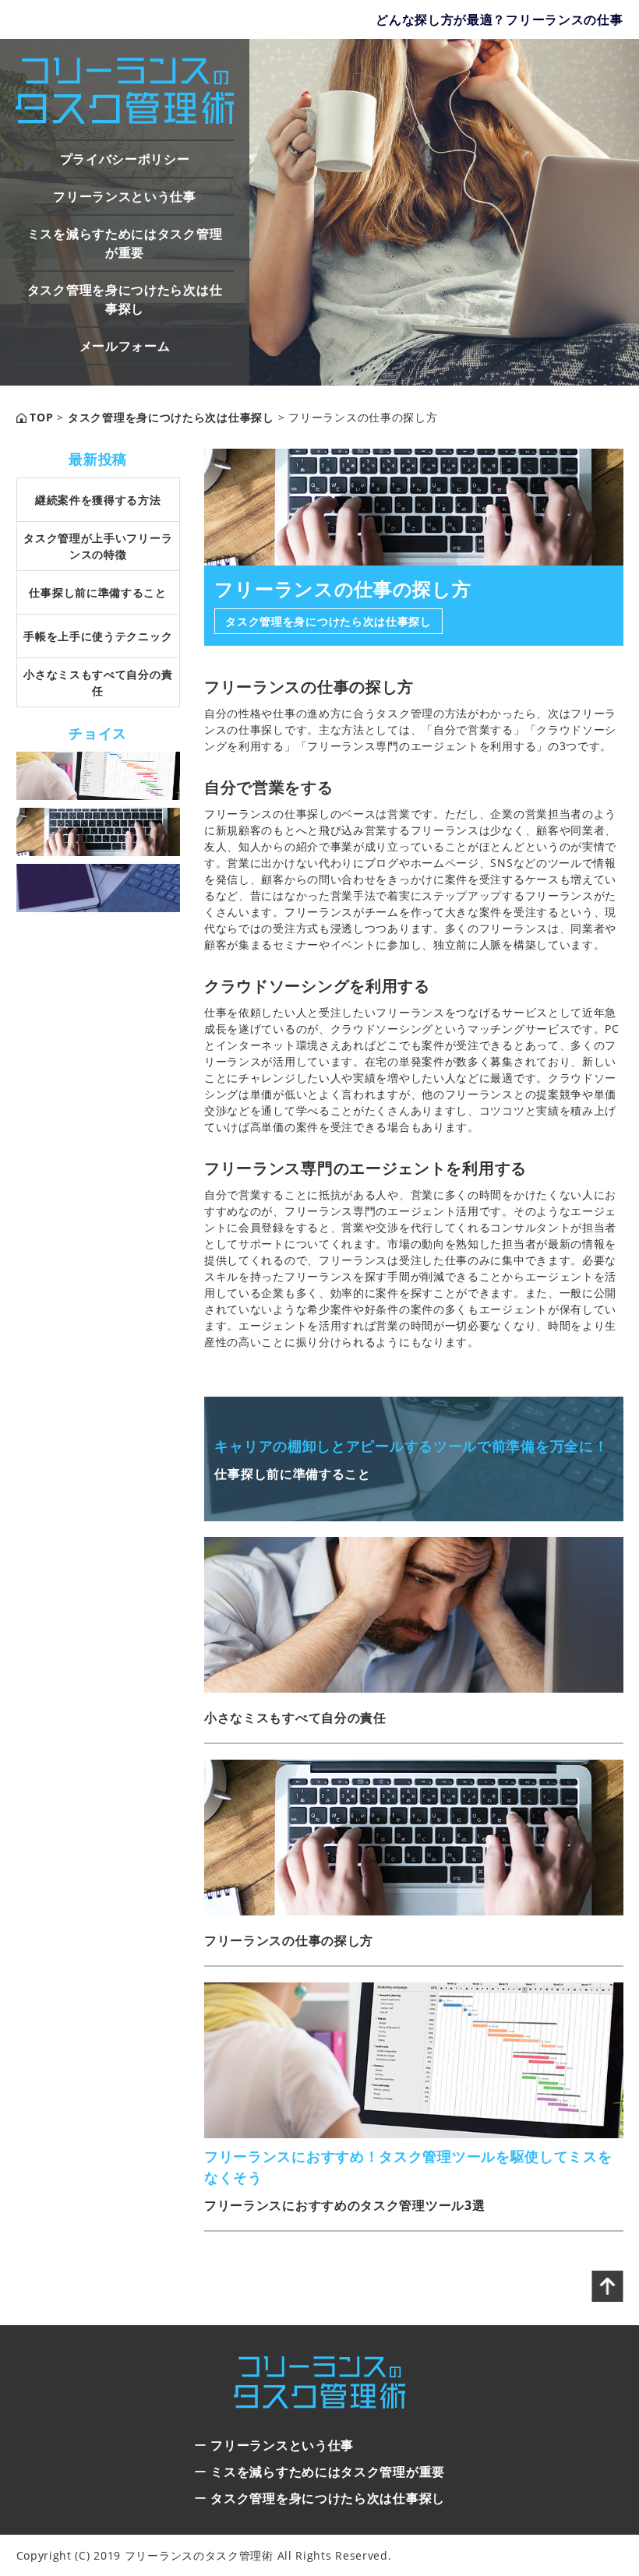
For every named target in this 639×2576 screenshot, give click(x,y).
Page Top (608, 2286)
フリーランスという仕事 (125, 196)
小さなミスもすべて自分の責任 (295, 1718)
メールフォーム (125, 346)
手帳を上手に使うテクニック (98, 636)
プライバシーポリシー (125, 159)
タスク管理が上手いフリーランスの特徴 (98, 546)
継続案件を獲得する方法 (98, 500)
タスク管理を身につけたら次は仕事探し (125, 299)
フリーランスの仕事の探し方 (289, 1940)
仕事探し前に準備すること (97, 592)
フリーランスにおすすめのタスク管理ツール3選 (344, 2205)
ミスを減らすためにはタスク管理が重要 (125, 243)
